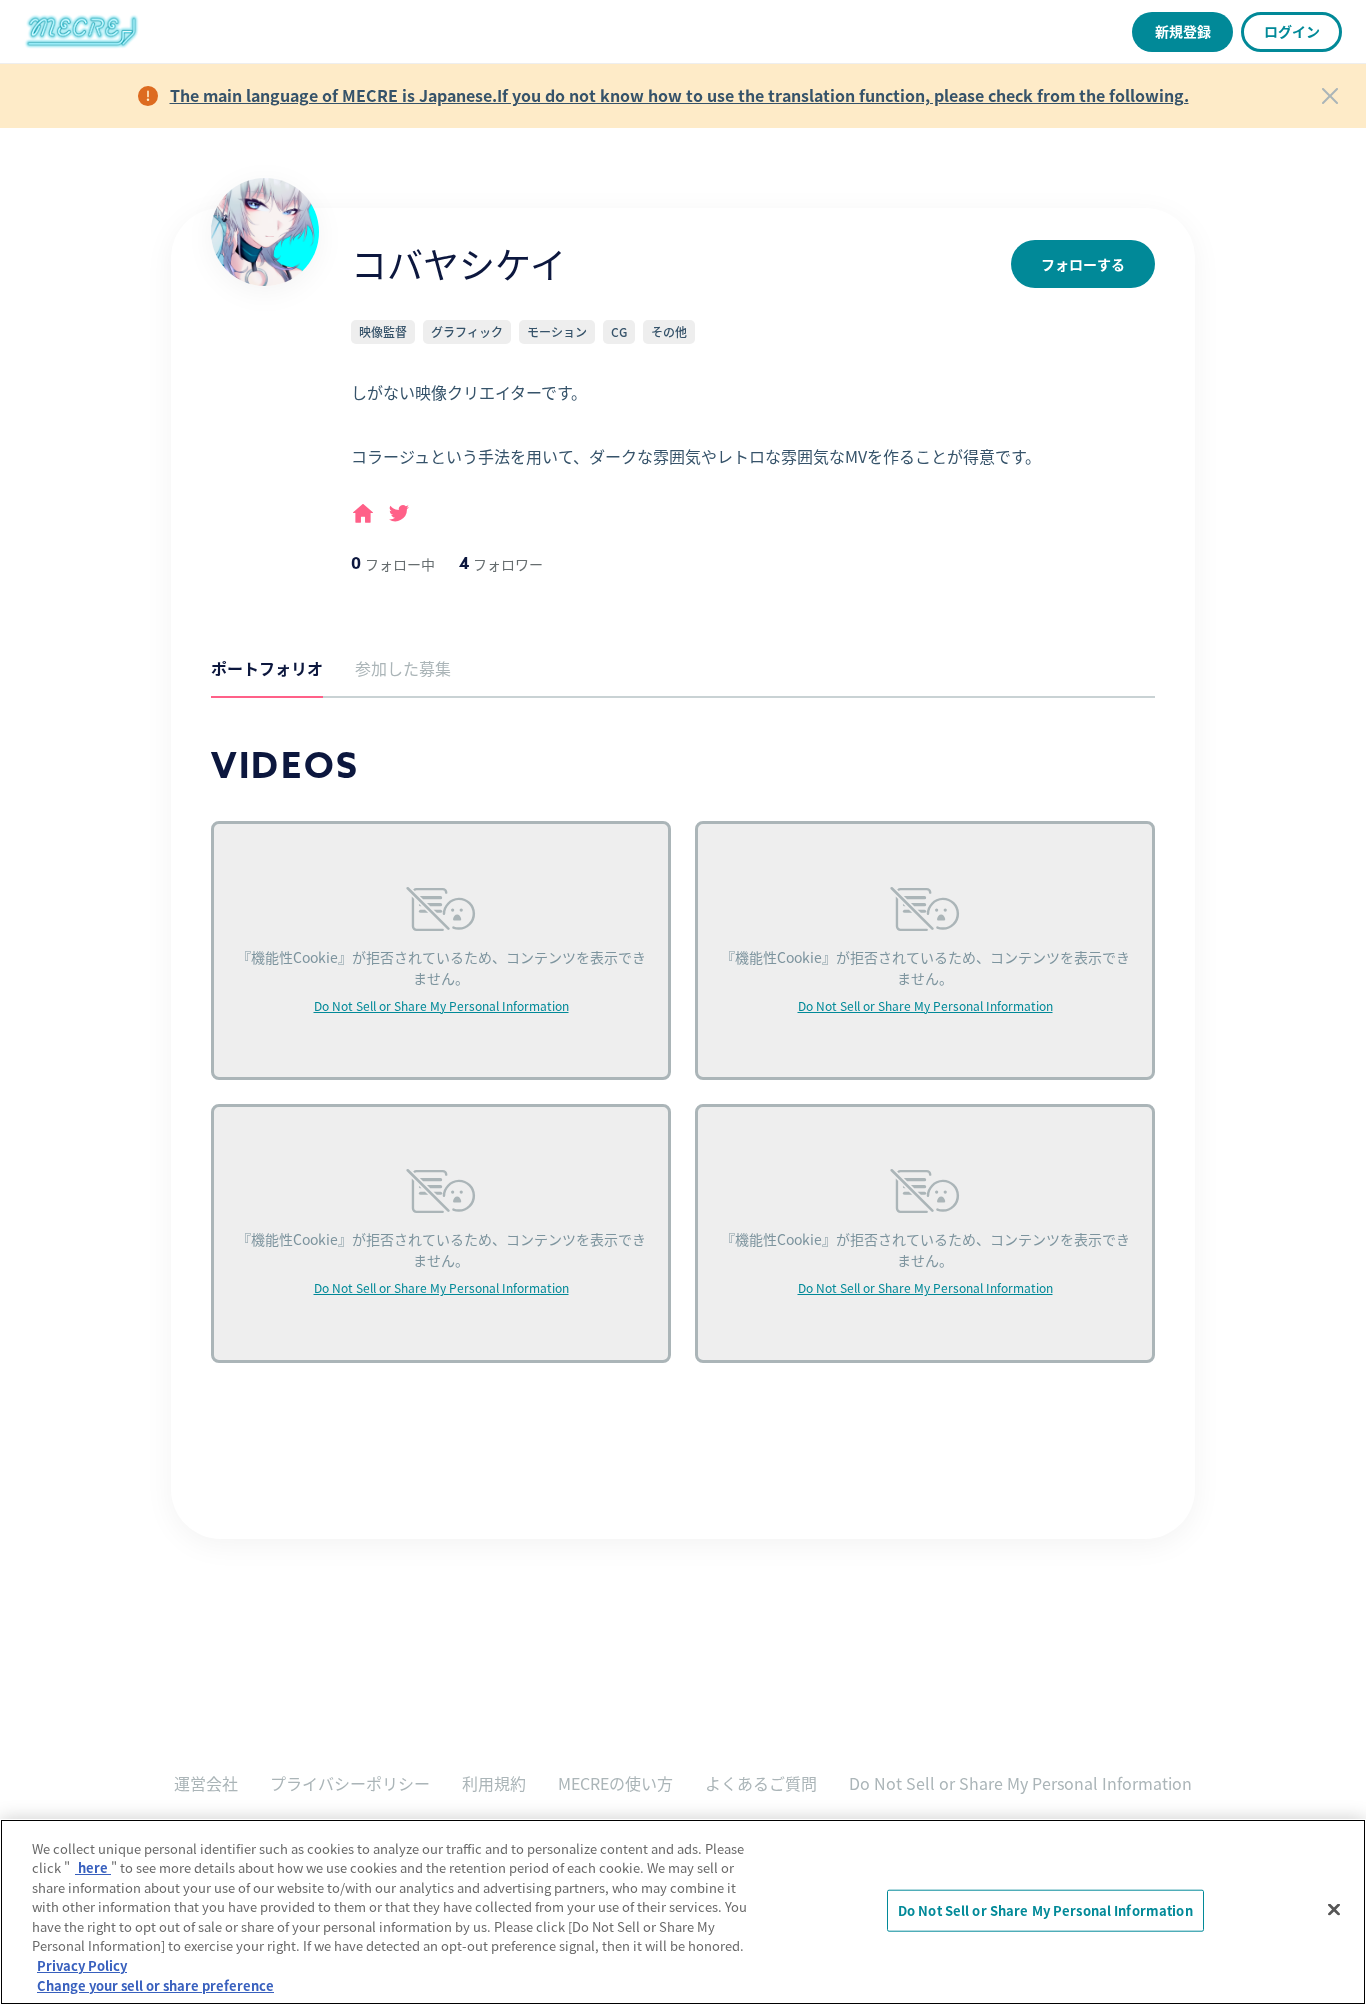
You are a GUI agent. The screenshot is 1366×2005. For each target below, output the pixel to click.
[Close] (1330, 96)
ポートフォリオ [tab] (267, 668)
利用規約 (494, 1783)
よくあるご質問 (761, 1783)
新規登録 (1183, 31)
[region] (683, 1912)
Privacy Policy (82, 1965)
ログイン (1292, 31)
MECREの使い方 (615, 1783)
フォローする (1083, 264)
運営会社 (206, 1783)
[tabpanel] (683, 1078)
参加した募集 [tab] (403, 668)
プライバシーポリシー (350, 1783)
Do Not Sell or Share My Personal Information (441, 1005)
